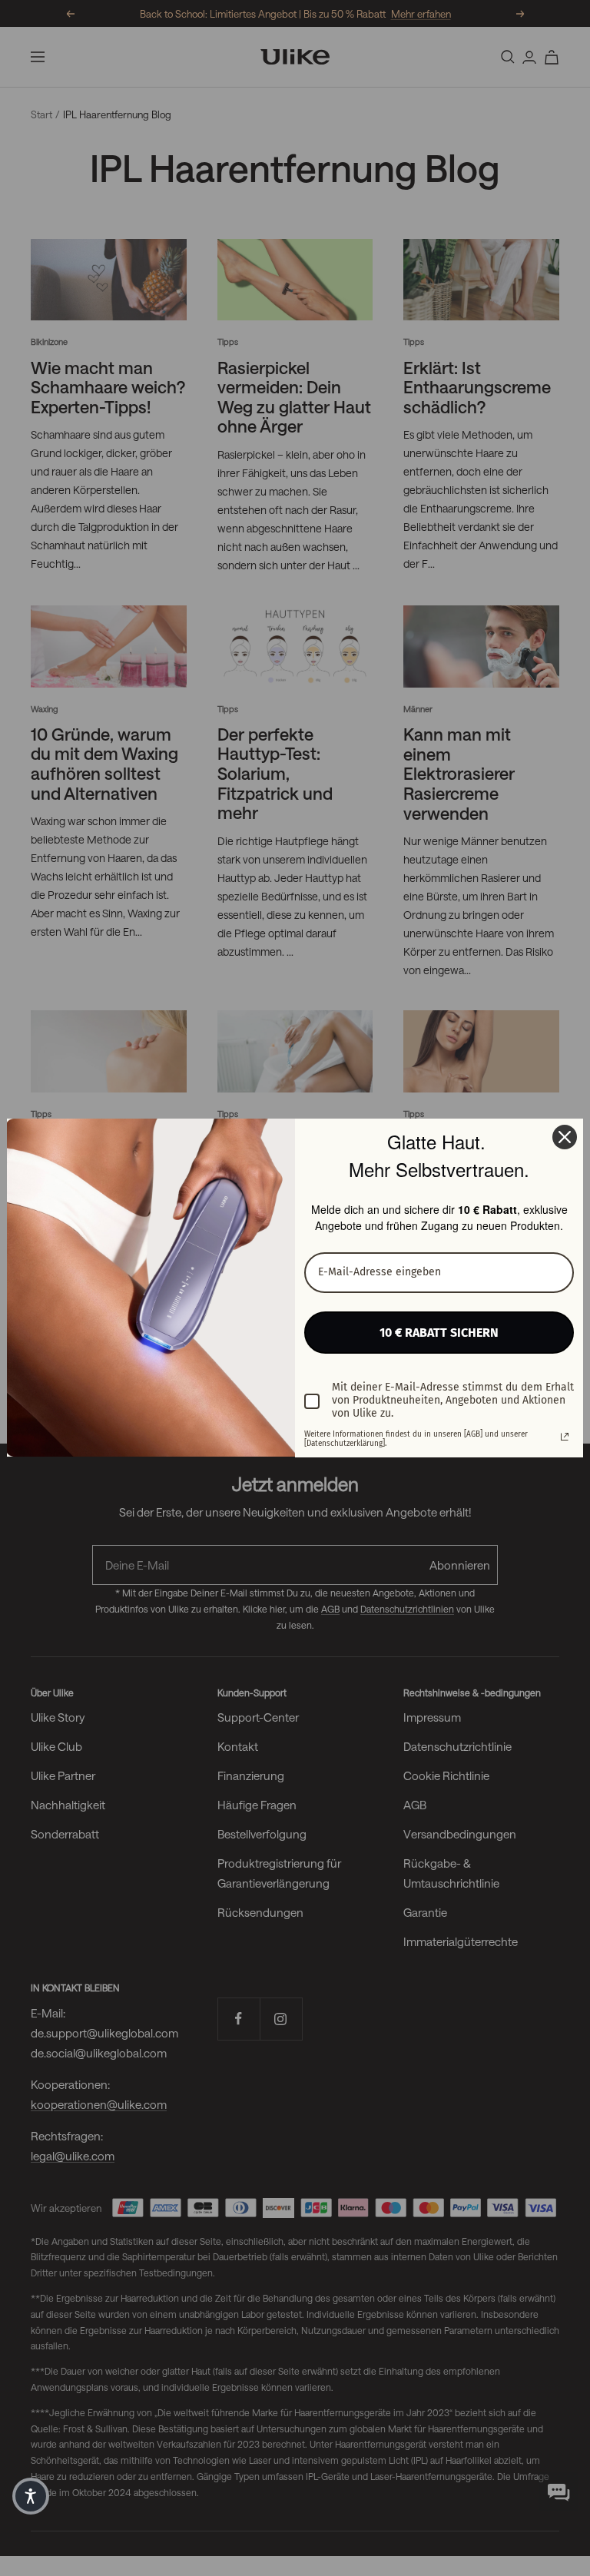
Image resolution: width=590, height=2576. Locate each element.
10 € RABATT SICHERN (439, 1333)
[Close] (565, 1137)
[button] (31, 2496)
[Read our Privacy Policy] (565, 1437)
